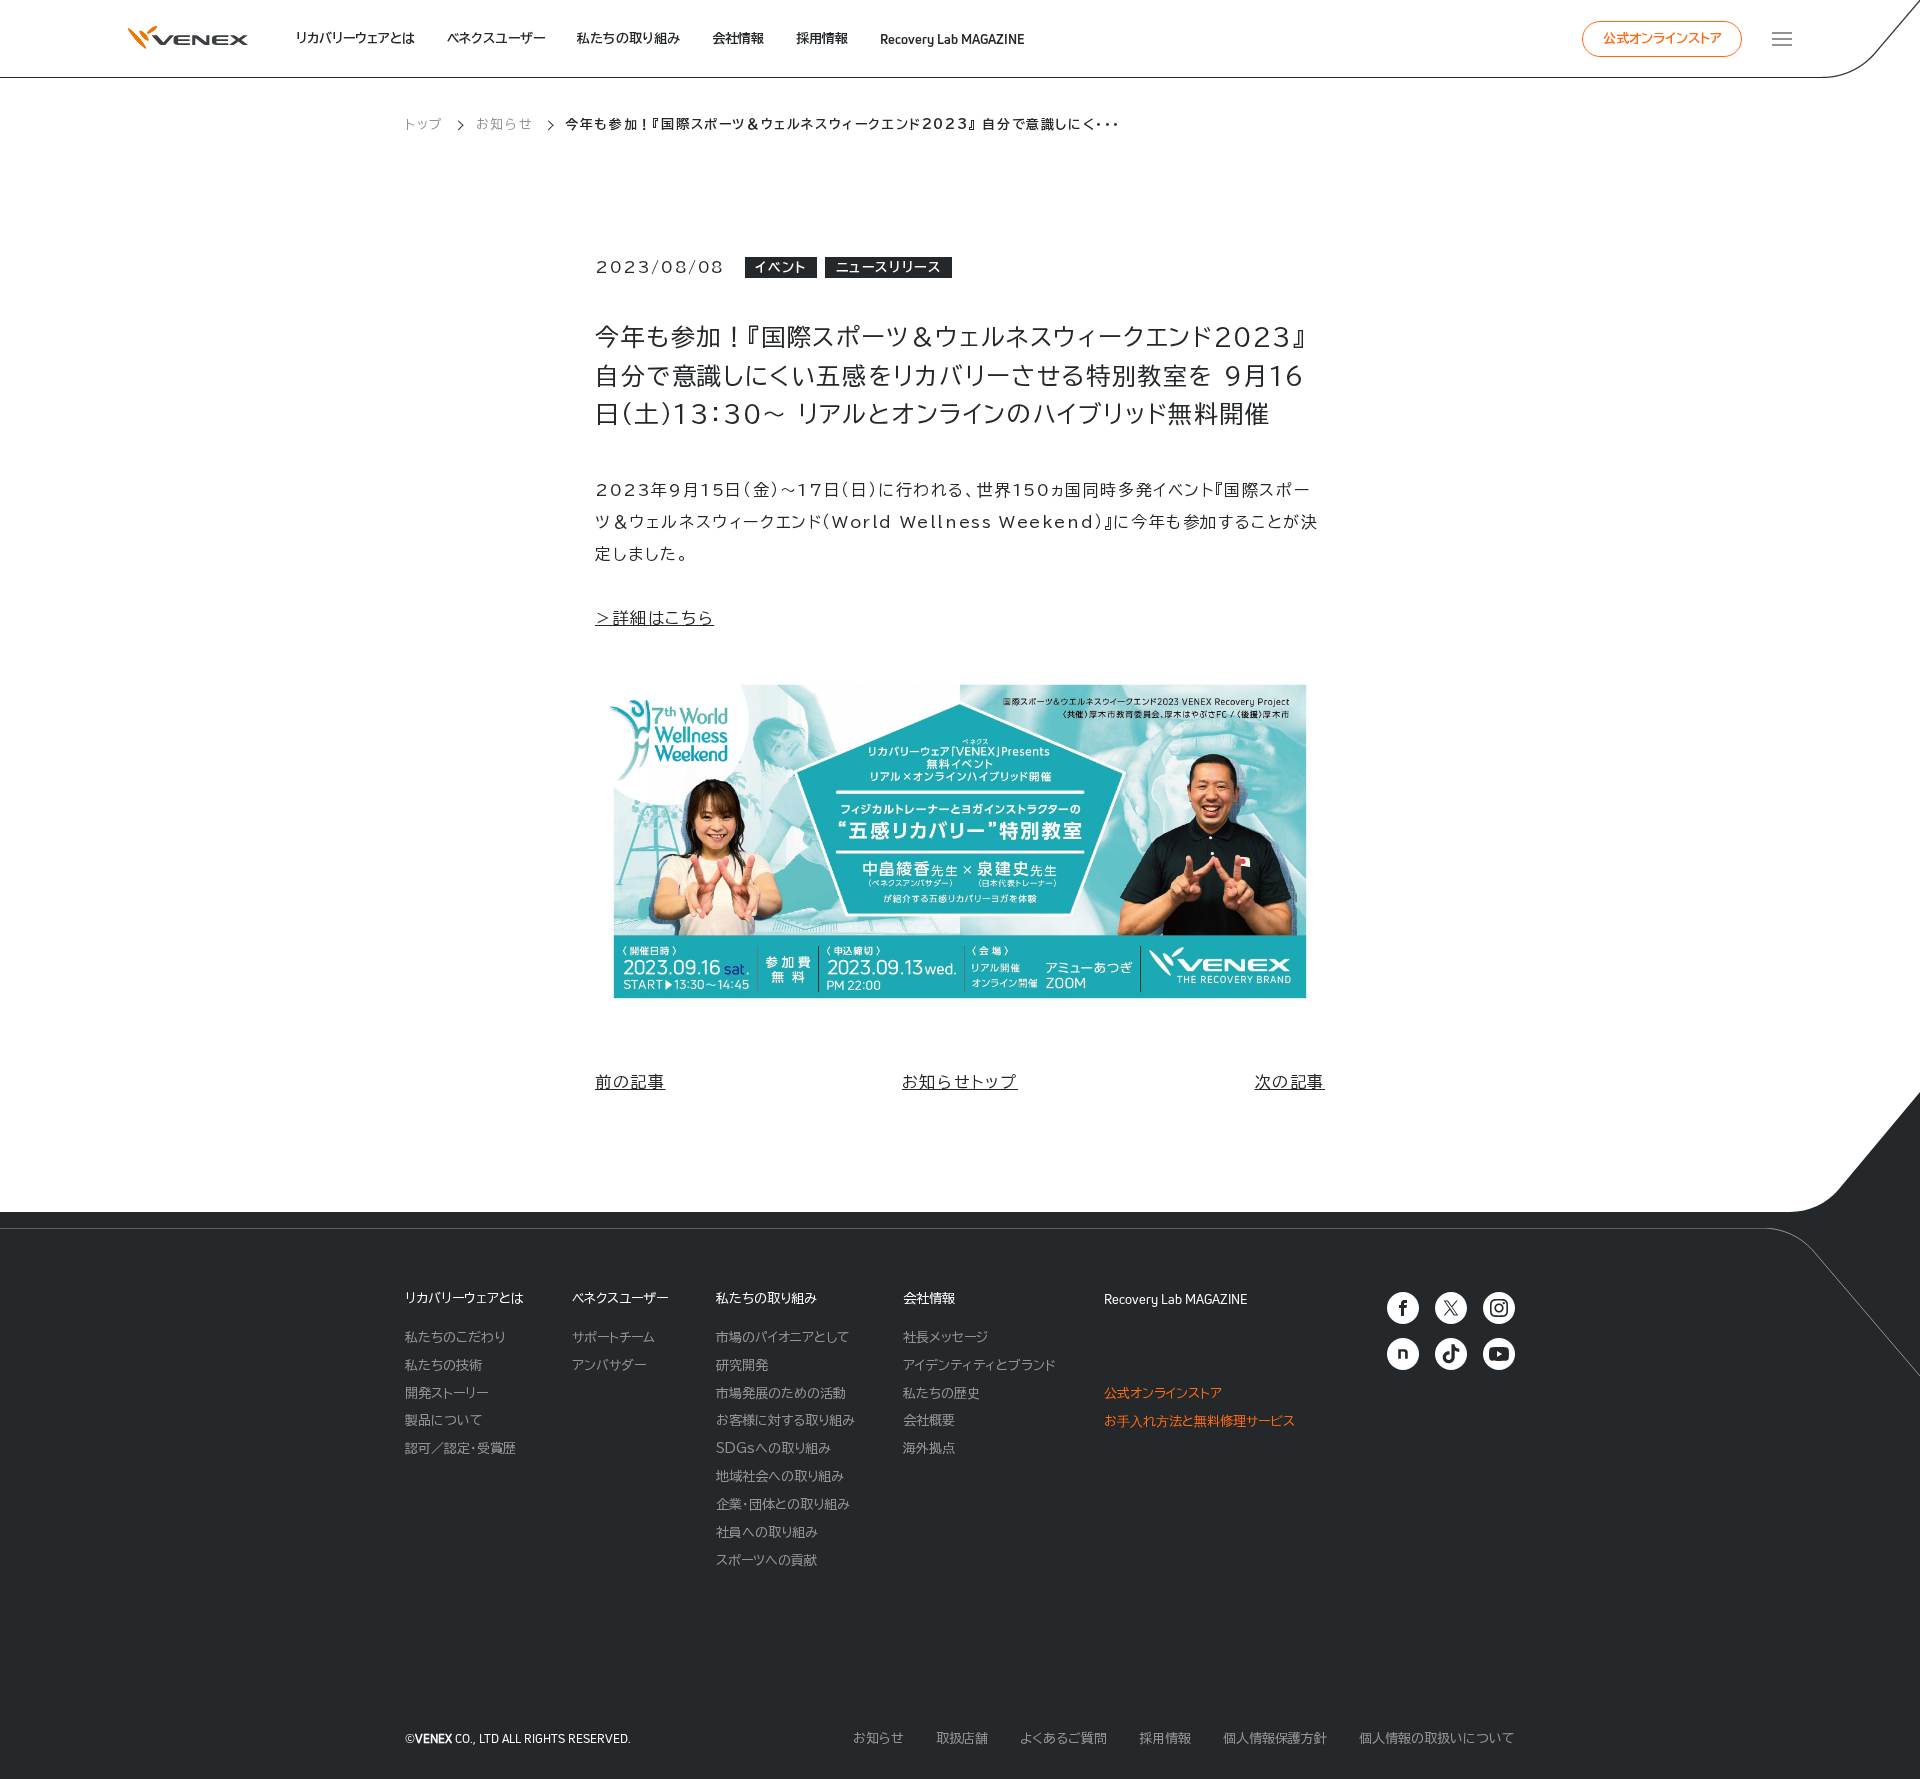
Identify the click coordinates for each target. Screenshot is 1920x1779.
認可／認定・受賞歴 (460, 1448)
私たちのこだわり (455, 1337)
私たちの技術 (443, 1365)
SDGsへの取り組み (773, 1448)
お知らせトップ (960, 1082)
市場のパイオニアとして (783, 1337)
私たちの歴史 (941, 1393)
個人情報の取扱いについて (1437, 1738)
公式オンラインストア (1662, 38)
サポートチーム (613, 1337)
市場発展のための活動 (781, 1393)
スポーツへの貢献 (766, 1560)
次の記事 (1290, 1082)
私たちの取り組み (628, 38)
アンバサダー (609, 1365)
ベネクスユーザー (496, 38)
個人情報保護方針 (1275, 1738)
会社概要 (929, 1420)
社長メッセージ (945, 1337)
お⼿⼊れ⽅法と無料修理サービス (1199, 1421)
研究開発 (742, 1365)
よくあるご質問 (1063, 1738)
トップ (424, 124)
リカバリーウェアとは (355, 38)
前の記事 (630, 1082)
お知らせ (504, 124)
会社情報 (738, 38)
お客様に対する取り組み (785, 1420)
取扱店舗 (962, 1738)
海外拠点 (929, 1448)
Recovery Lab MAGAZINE (952, 39)
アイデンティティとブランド (979, 1365)
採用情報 (822, 38)
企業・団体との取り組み (783, 1504)
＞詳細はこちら (654, 618)
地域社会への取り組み (780, 1476)
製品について (444, 1420)
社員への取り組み (767, 1532)
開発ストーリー (446, 1393)
